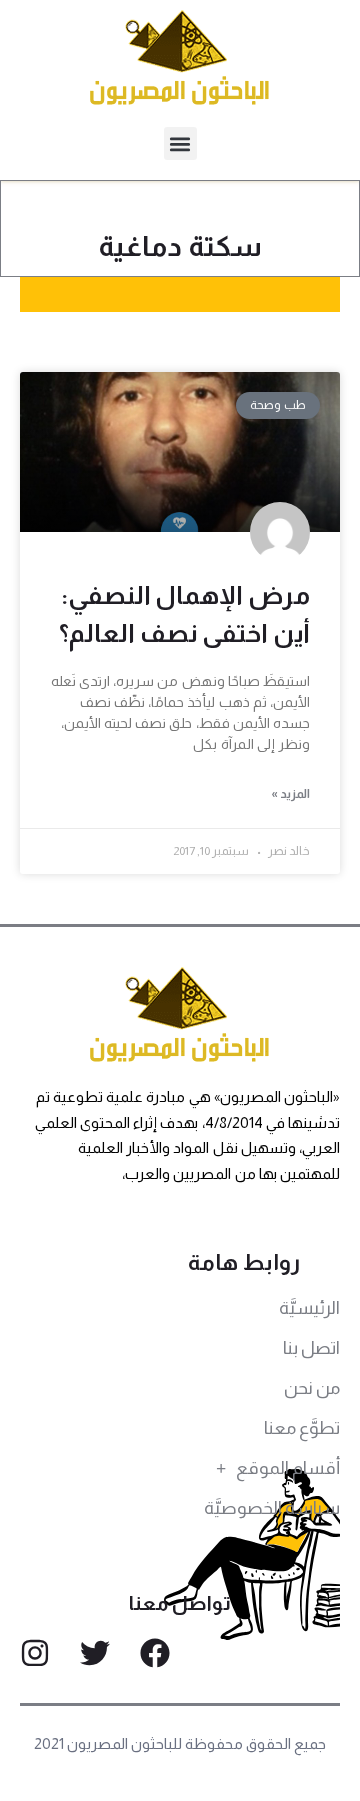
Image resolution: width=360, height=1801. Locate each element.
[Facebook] (155, 1653)
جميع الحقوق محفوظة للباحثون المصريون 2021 (180, 1743)
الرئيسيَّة (309, 1308)
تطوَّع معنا (302, 1428)
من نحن (312, 1388)
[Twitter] (95, 1653)
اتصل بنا (311, 1348)
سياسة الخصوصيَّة (272, 1508)
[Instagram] (35, 1653)
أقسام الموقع (288, 1468)
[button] (180, 143)
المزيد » (290, 794)
